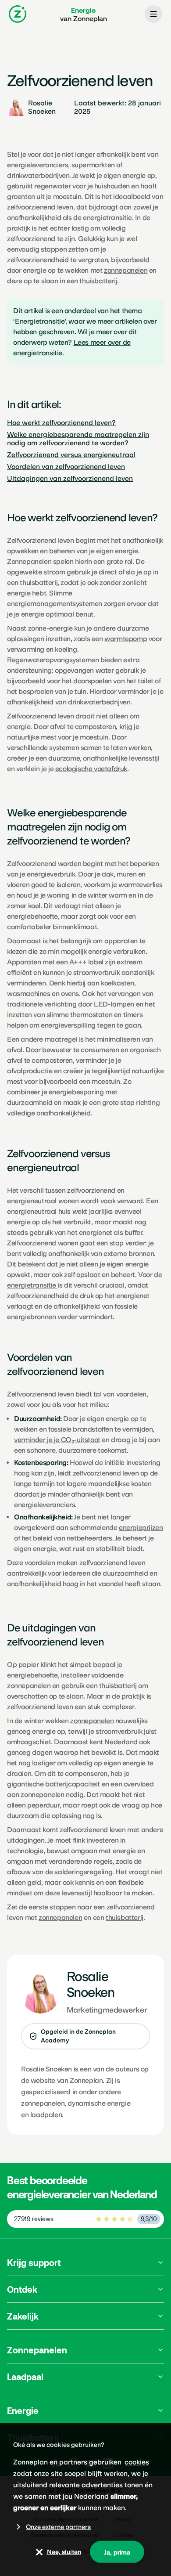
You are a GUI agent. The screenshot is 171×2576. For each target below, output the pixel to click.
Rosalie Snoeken (46, 2069)
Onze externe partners (58, 2527)
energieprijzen (141, 1528)
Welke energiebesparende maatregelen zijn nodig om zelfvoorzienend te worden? (78, 439)
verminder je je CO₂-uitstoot (57, 1440)
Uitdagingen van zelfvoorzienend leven (70, 478)
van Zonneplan (84, 14)
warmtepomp (126, 639)
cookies (137, 2462)
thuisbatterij (125, 1918)
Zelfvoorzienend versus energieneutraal (71, 455)
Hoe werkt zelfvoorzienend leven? (61, 423)
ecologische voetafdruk (91, 769)
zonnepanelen (92, 1721)
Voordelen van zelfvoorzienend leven (66, 467)
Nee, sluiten (64, 2552)
